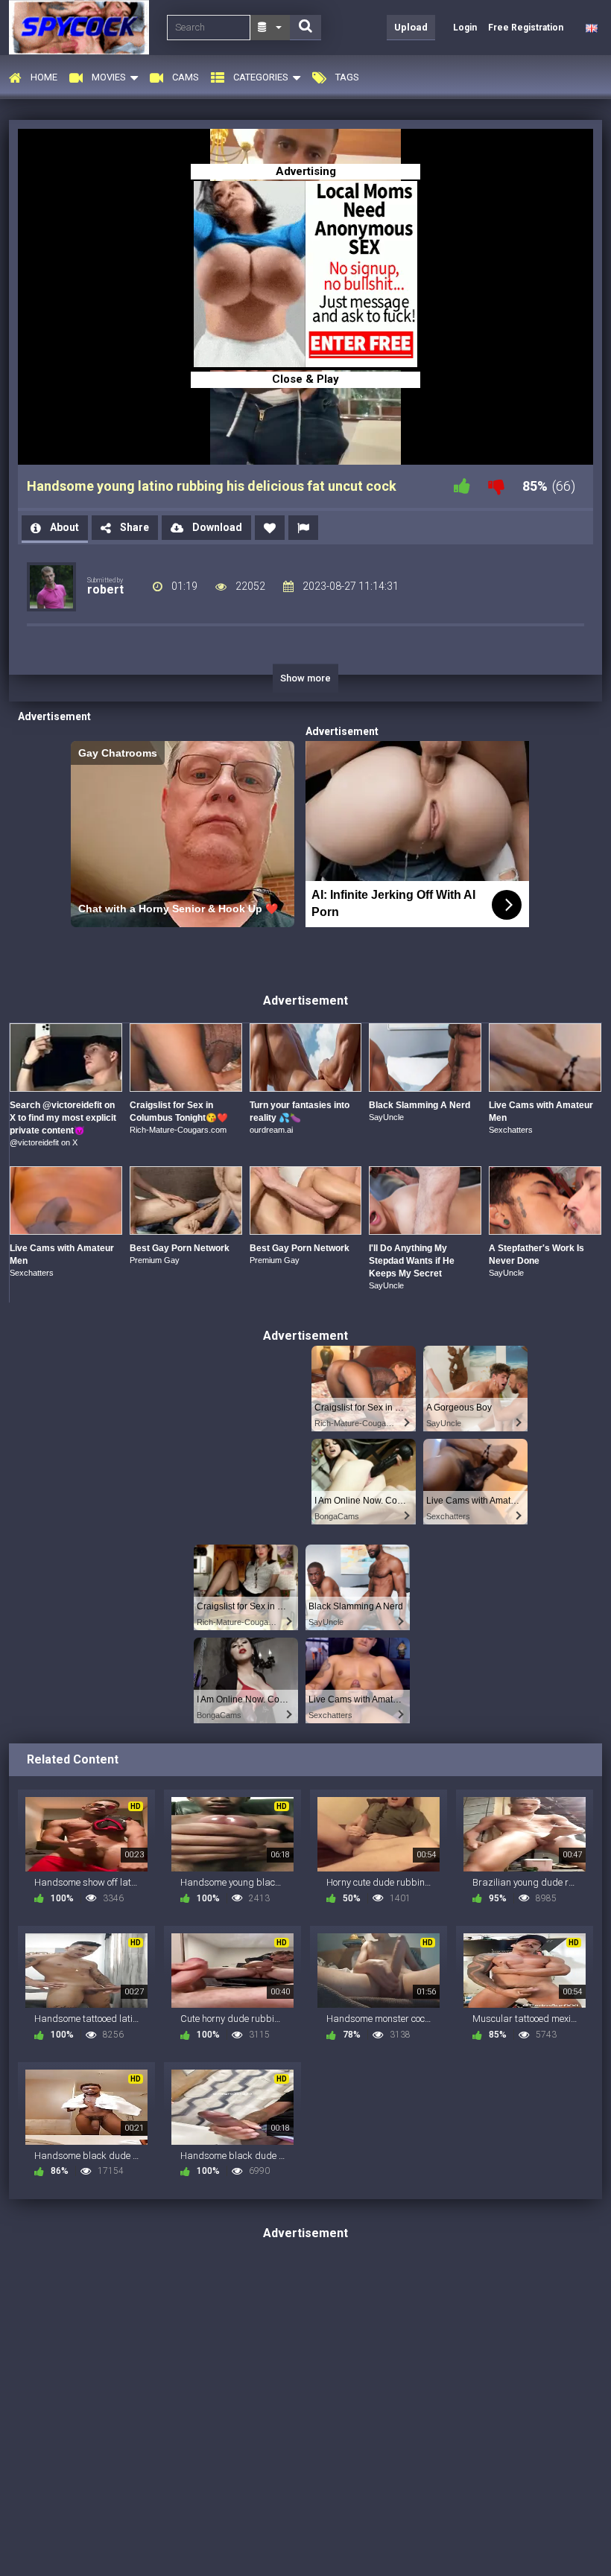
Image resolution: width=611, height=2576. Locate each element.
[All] (270, 28)
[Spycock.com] (83, 27)
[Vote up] (462, 486)
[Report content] (303, 528)
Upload (411, 27)
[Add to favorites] (270, 528)
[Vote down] (496, 486)
